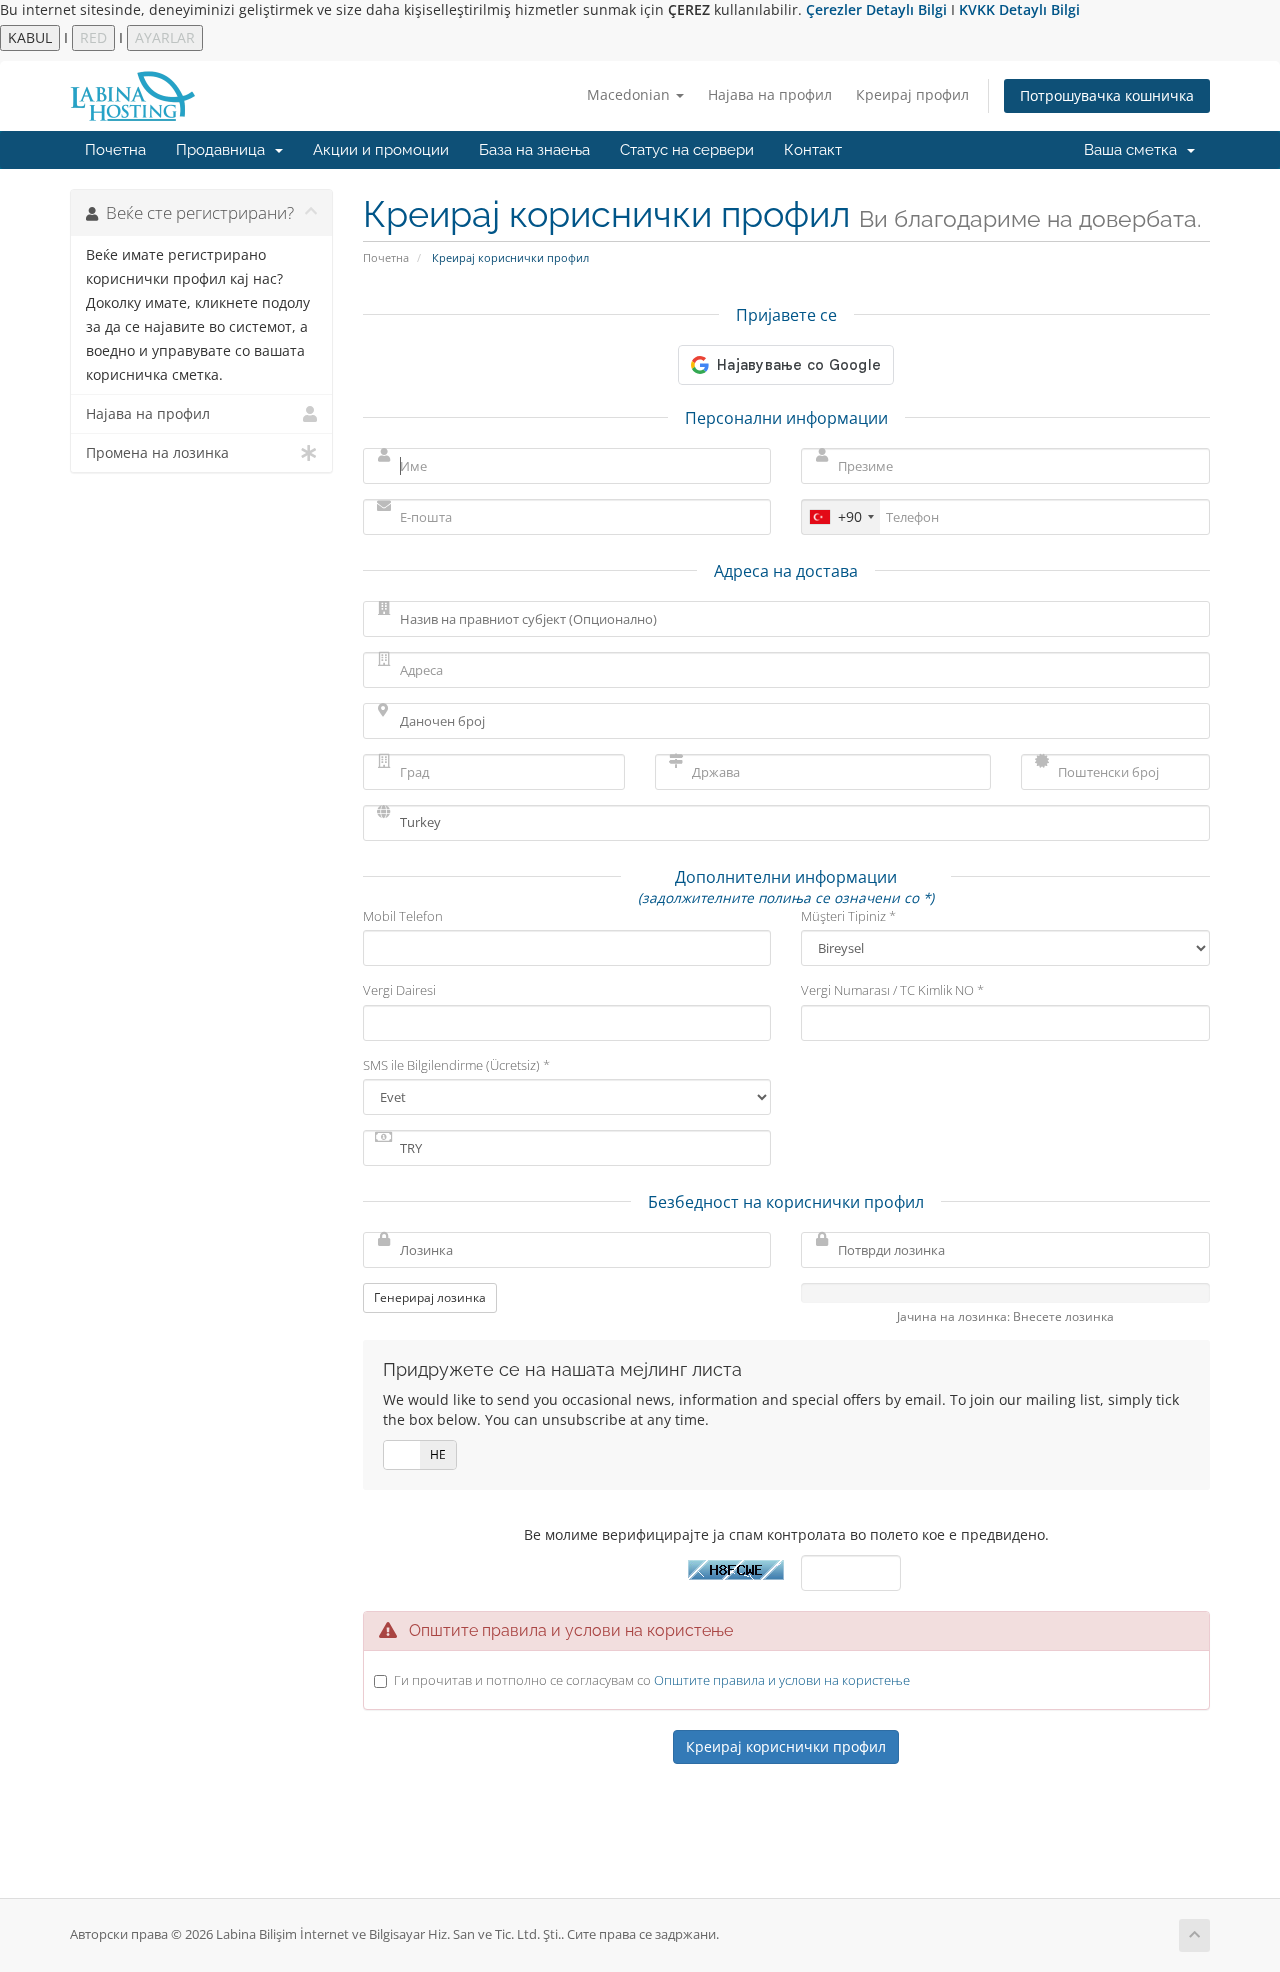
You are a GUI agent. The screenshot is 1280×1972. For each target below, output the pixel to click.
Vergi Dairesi (399, 990)
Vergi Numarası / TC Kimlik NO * (892, 990)
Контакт (813, 150)
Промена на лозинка (157, 453)
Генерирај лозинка (430, 1297)
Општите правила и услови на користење (782, 1680)
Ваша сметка (1134, 150)
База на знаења (534, 150)
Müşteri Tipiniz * (848, 916)
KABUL (30, 37)
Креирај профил (912, 94)
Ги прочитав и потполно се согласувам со (652, 1680)
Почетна (115, 150)
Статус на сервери (687, 150)
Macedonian (630, 94)
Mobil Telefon (403, 916)
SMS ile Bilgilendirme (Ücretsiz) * (456, 1065)
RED (93, 37)
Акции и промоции (381, 150)
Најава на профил (770, 94)
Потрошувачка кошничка (1107, 95)
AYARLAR (165, 37)
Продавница (224, 150)
